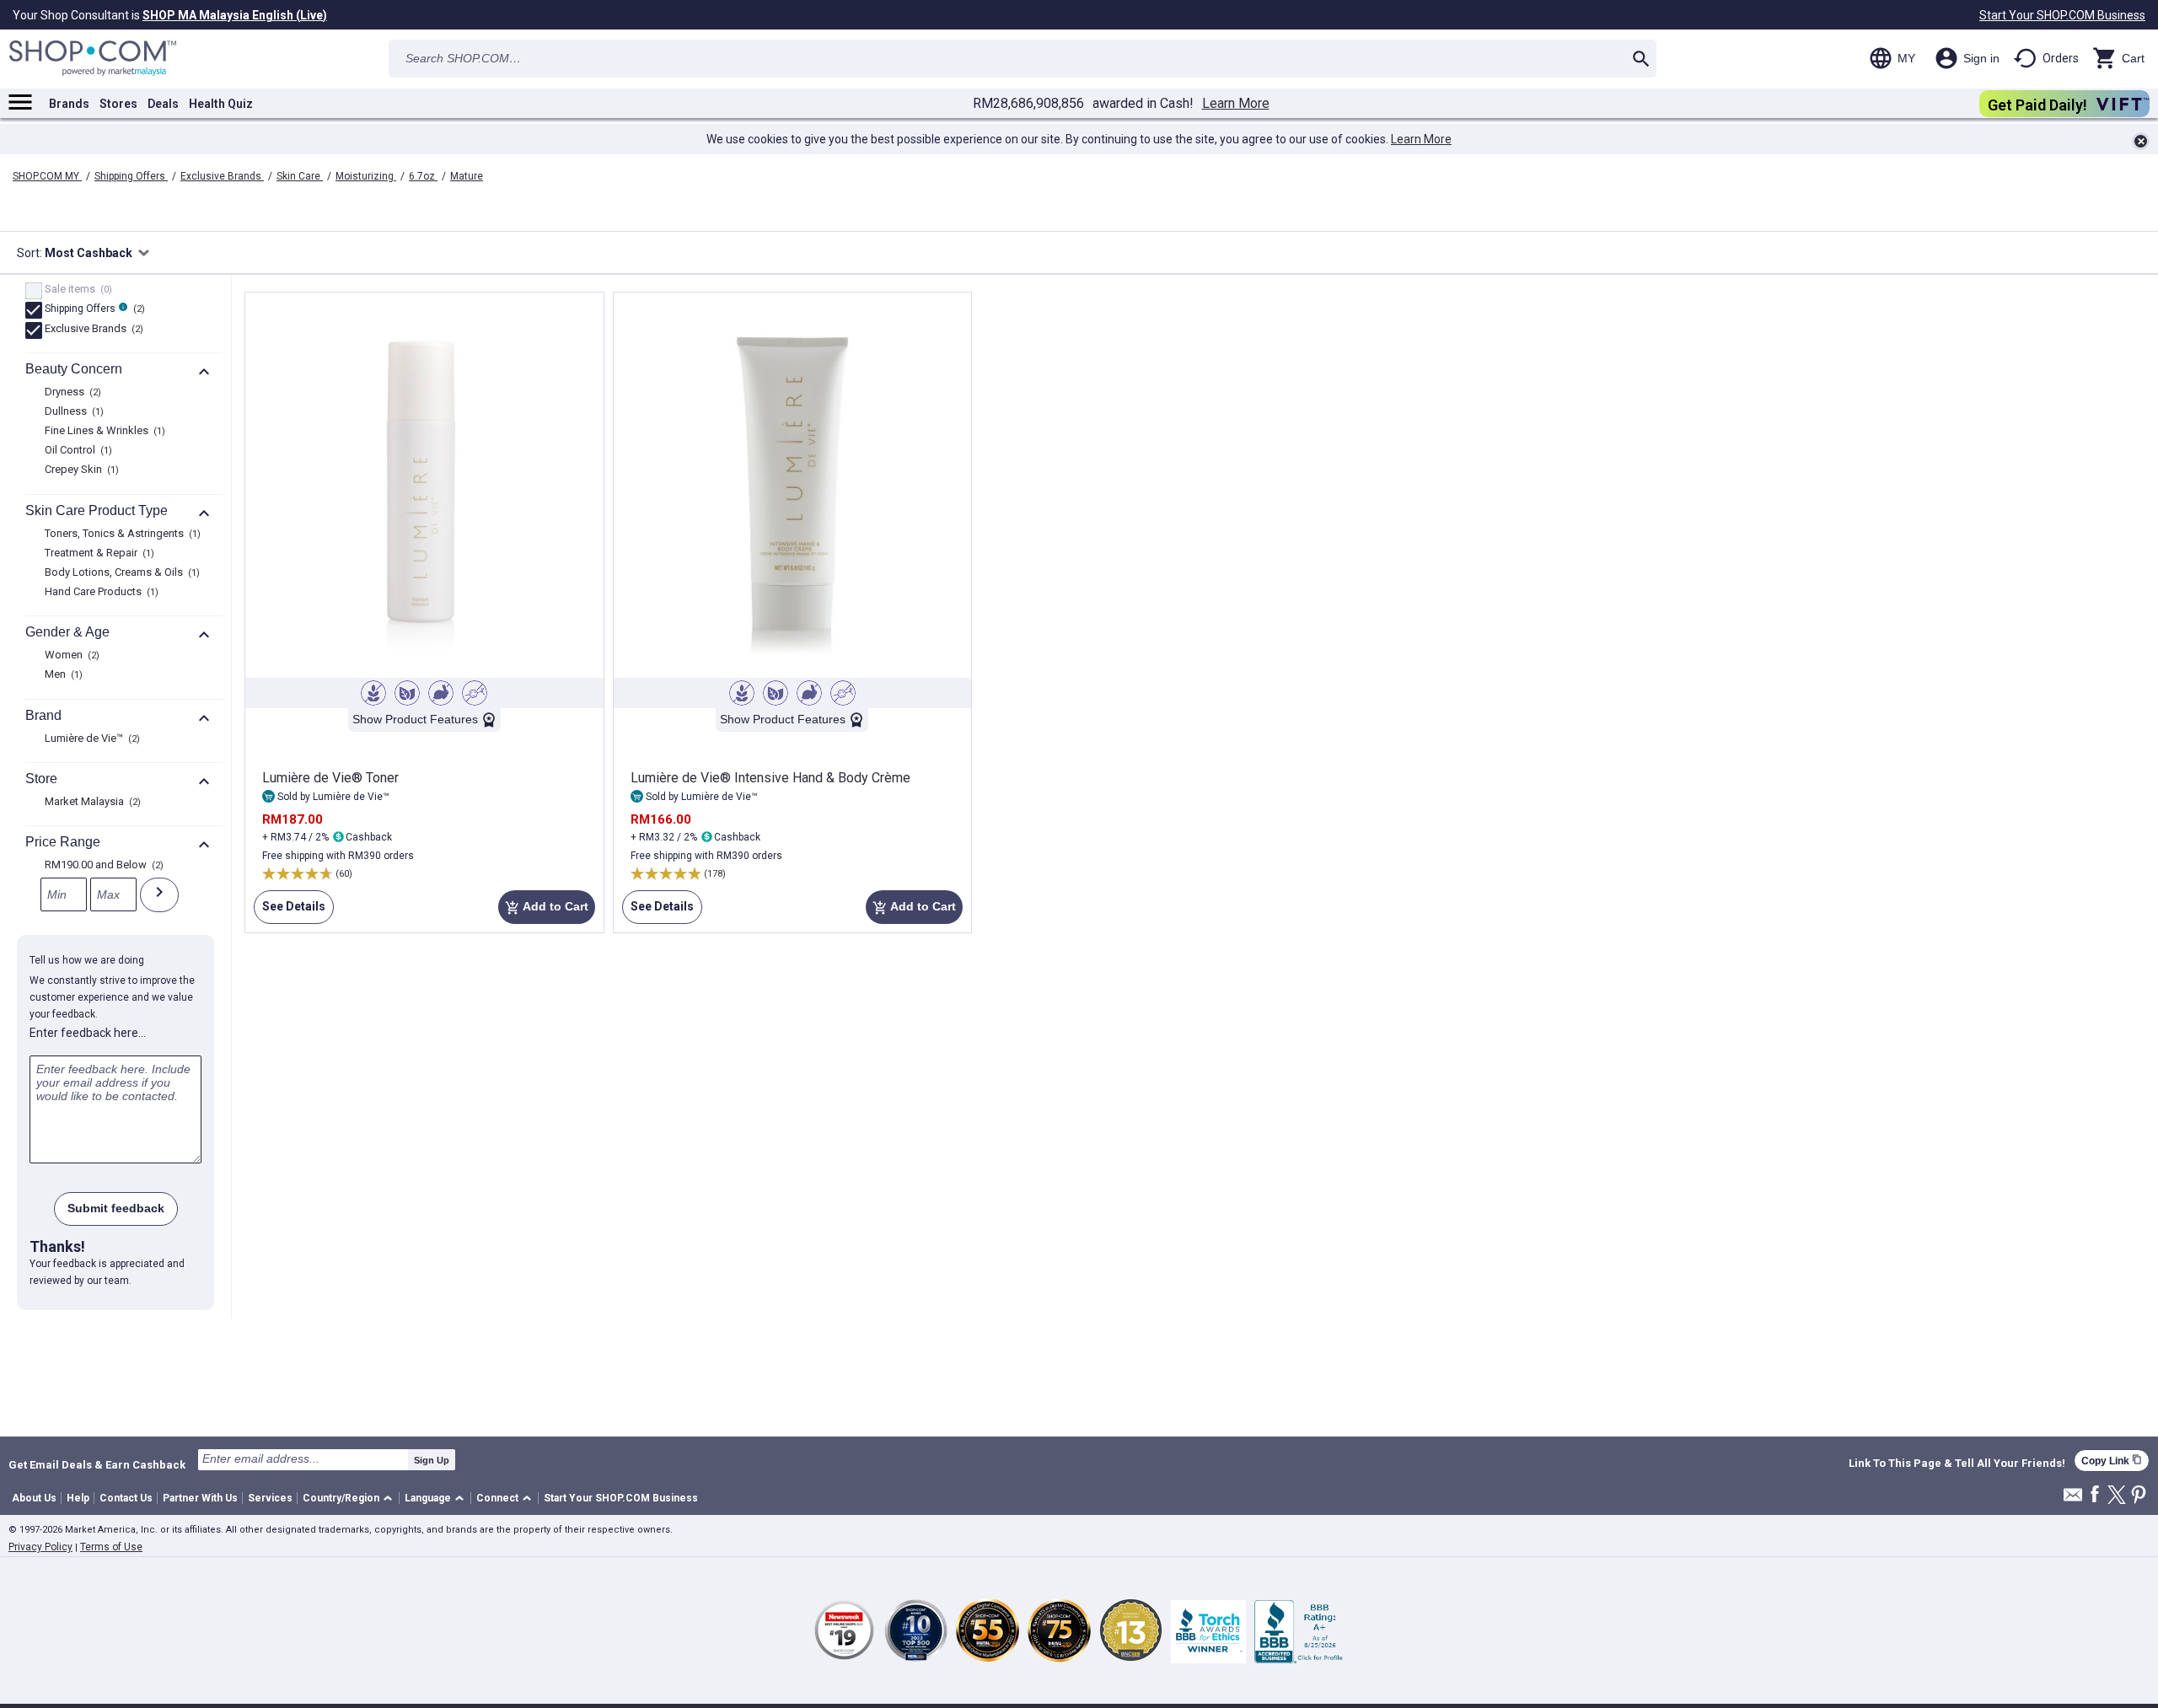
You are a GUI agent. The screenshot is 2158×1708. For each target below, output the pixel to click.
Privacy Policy (40, 1547)
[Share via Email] (2073, 1499)
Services (270, 1498)
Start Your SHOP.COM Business (2062, 15)
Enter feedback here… (88, 1033)
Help (78, 1498)
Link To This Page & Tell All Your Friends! (1957, 1464)
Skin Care (300, 176)
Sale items (76, 290)
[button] (350, 1499)
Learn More (1236, 104)
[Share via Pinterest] (2139, 1496)
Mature (467, 176)
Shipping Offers (131, 176)
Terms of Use (111, 1547)
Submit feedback (116, 1208)
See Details (290, 912)
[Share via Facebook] (2095, 1495)
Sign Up (432, 1460)
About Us (34, 1498)
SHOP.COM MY (47, 176)
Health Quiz (221, 104)
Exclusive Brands (222, 176)
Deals (163, 104)
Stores (118, 104)
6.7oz (423, 176)
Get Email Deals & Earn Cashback (97, 1464)
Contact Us (126, 1498)
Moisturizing (366, 176)
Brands (69, 104)
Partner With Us (200, 1498)
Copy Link (2112, 1461)
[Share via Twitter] (2117, 1496)
